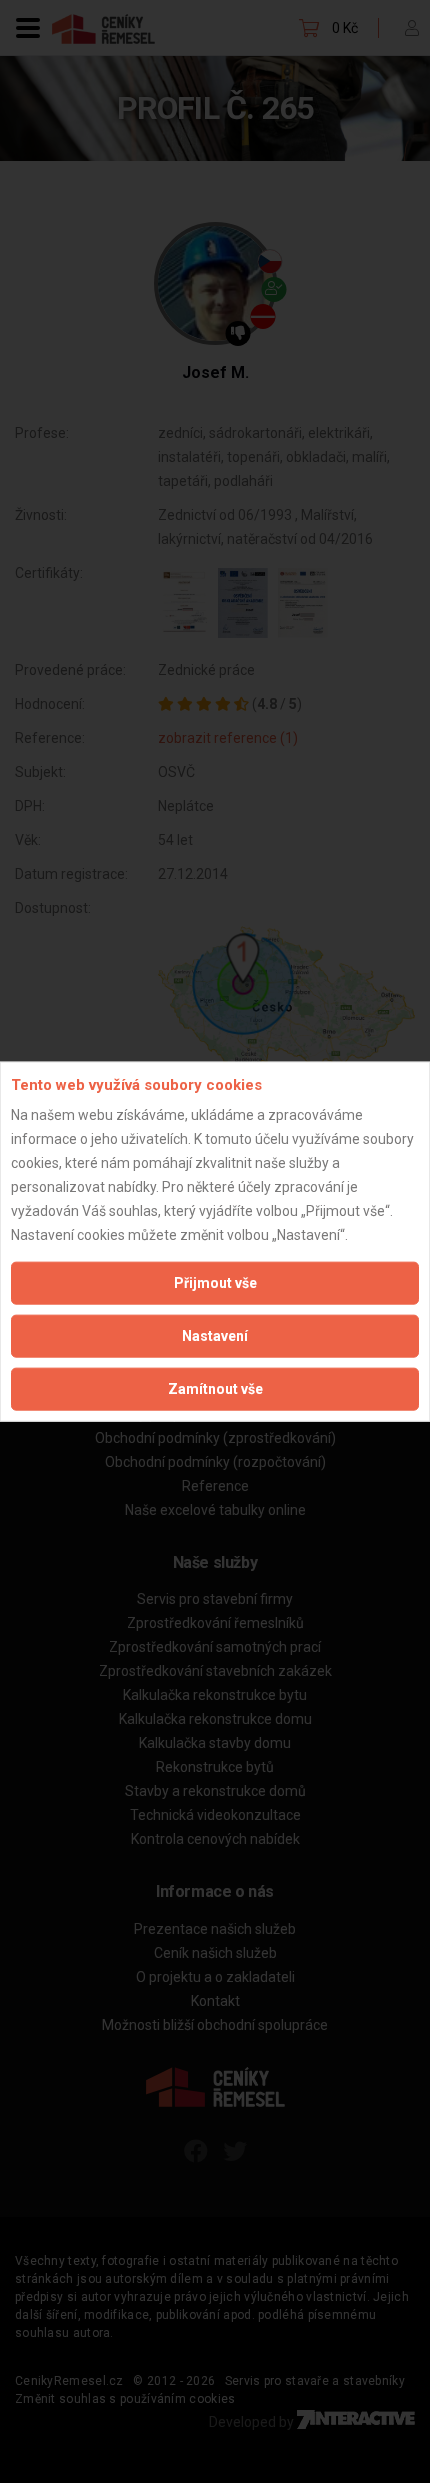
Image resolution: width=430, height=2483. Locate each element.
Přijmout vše (215, 1283)
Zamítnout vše (215, 1389)
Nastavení (215, 1336)
